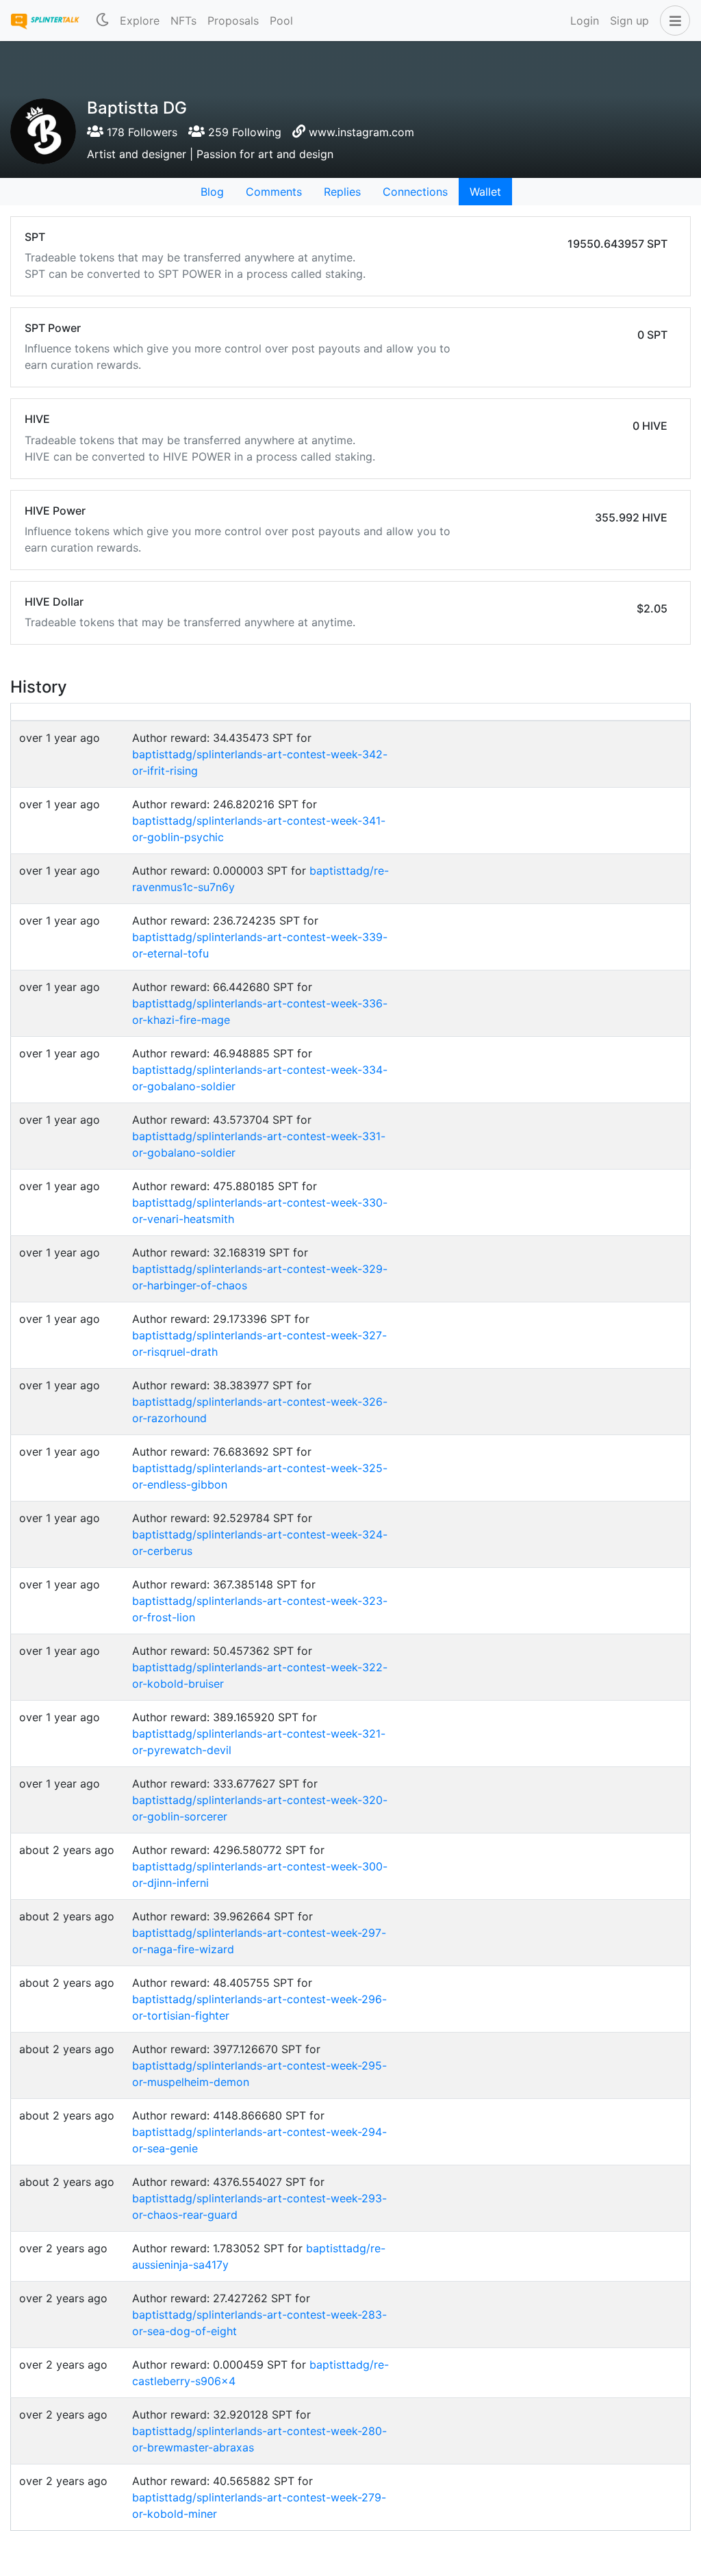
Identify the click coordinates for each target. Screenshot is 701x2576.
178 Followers (140, 132)
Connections (415, 192)
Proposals (233, 21)
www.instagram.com (361, 132)
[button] (672, 21)
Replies (342, 192)
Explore (140, 21)
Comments (274, 192)
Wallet (485, 192)
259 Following (243, 132)
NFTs (183, 21)
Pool (281, 21)
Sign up (629, 21)
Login (585, 21)
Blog (212, 192)
